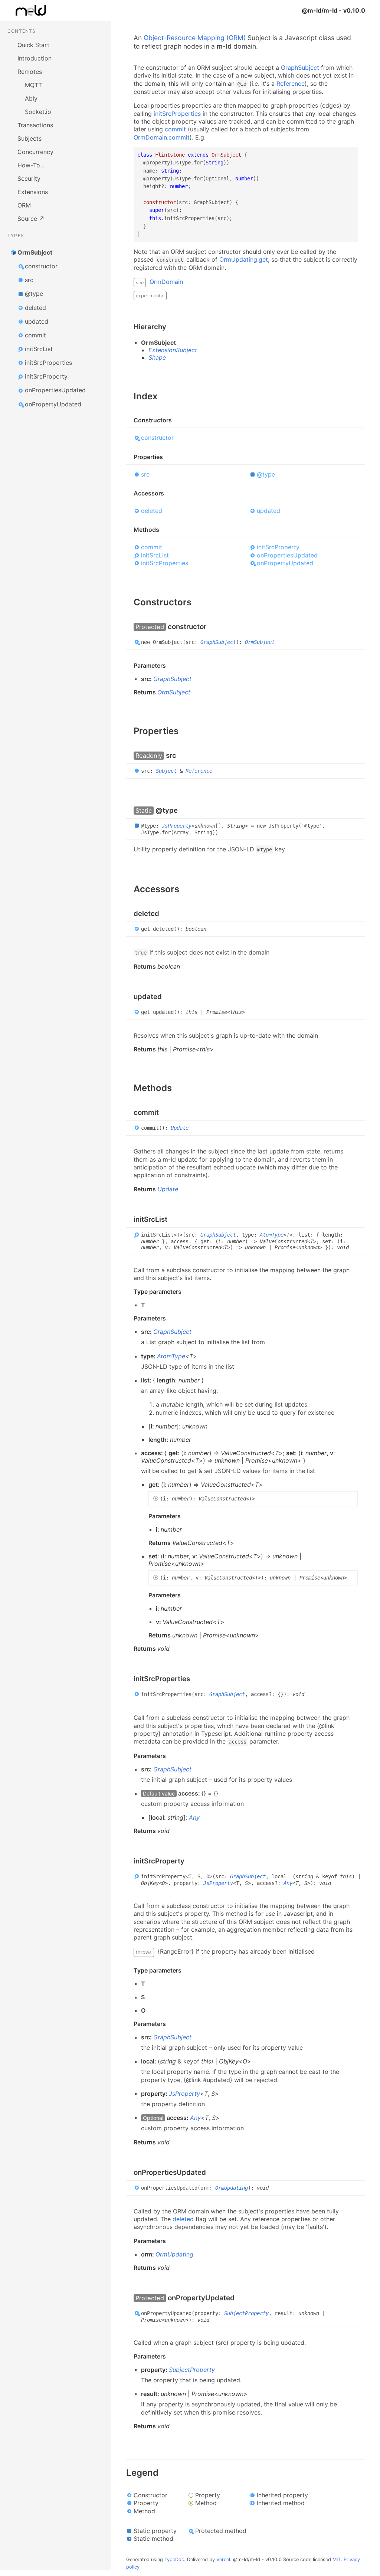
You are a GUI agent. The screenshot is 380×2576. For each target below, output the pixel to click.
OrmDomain (166, 282)
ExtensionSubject (173, 350)
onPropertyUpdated (53, 404)
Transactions (35, 125)
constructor (41, 266)
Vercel (223, 2559)
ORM (24, 205)
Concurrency (35, 152)
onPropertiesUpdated (55, 390)
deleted (35, 308)
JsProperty (177, 826)
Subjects (30, 138)
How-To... (31, 165)
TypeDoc (174, 2559)
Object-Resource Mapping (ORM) (195, 38)
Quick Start (33, 45)
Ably (31, 98)
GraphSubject (300, 68)
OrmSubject (35, 252)
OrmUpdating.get (244, 259)
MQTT (33, 85)
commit (35, 335)
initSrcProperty (46, 376)
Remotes (30, 72)
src (29, 280)
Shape (157, 357)
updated (37, 321)
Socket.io (38, 112)
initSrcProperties (48, 363)
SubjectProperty (246, 2313)
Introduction (35, 58)
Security (29, 179)
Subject (166, 771)
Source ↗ (31, 219)
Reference (291, 84)
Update (180, 1128)
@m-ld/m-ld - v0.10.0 (333, 10)
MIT (337, 2559)
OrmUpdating (232, 2187)
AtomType (272, 1234)
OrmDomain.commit (162, 137)
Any (194, 1817)
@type (34, 294)
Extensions (33, 192)
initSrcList (39, 349)
